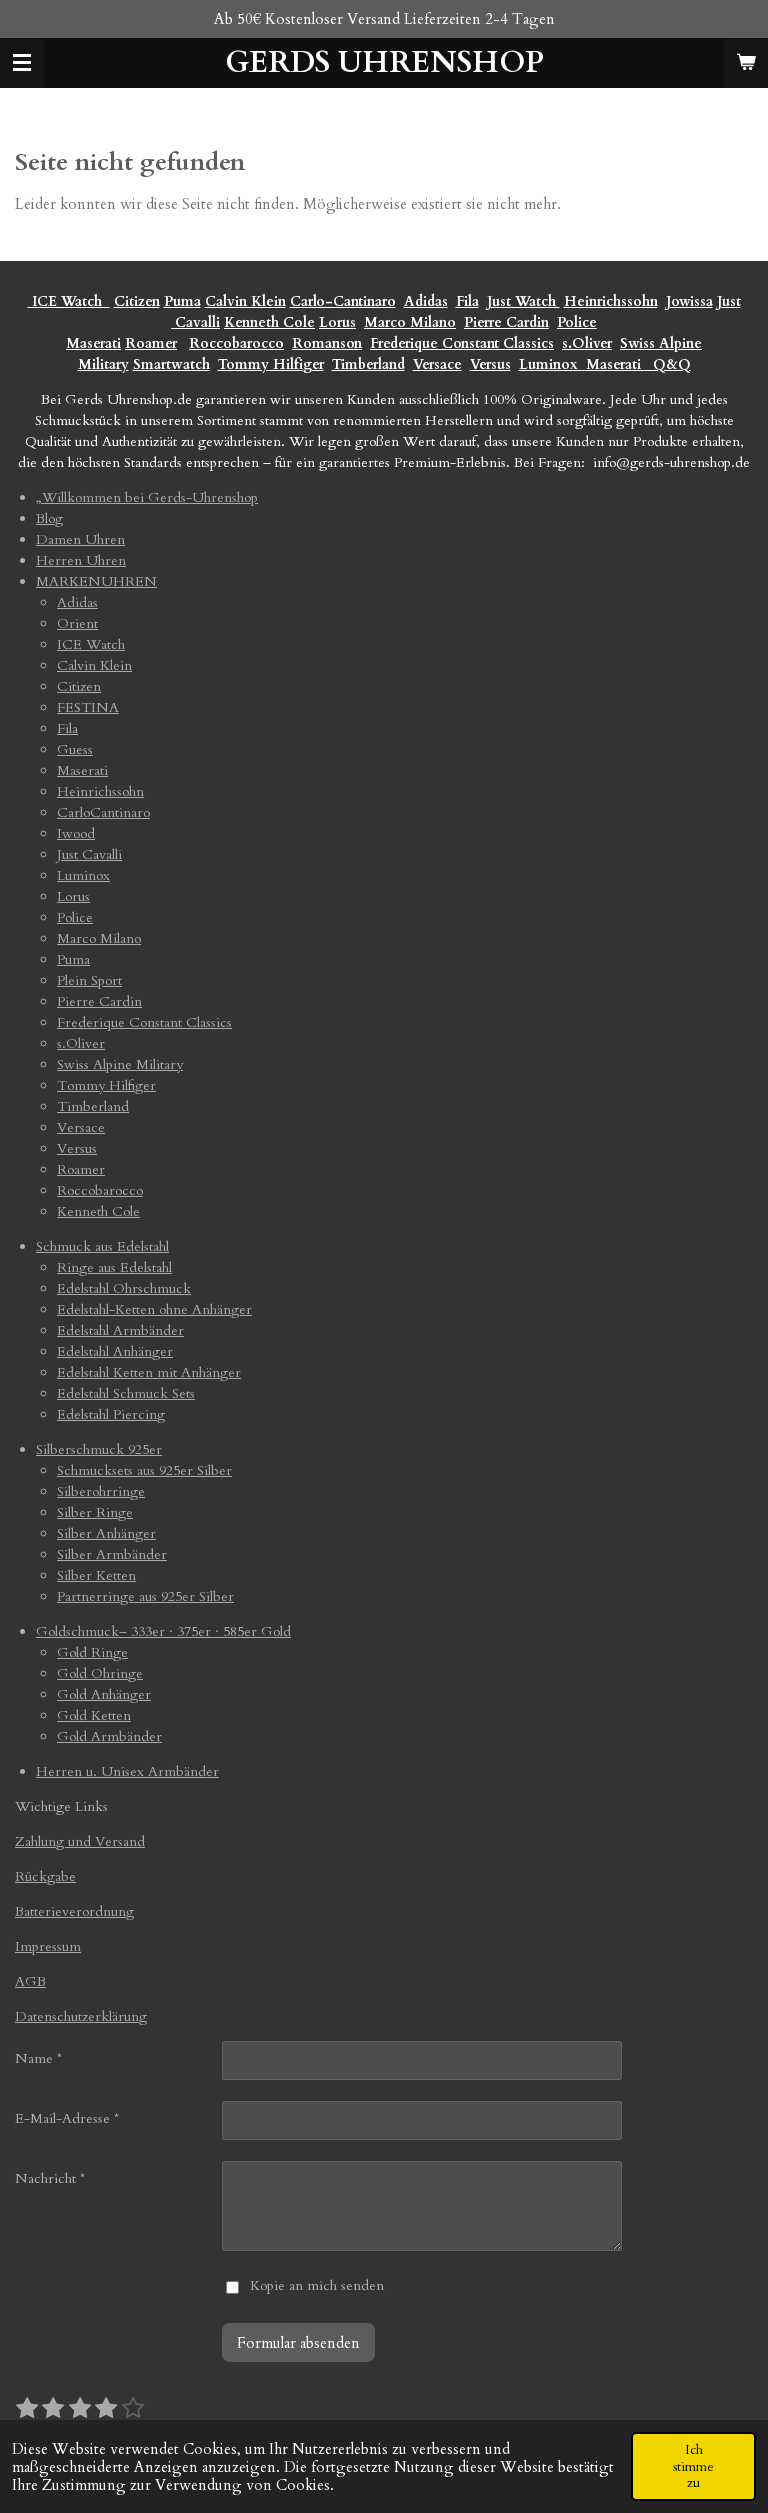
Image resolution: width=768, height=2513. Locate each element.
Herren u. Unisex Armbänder (127, 1771)
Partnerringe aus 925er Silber (145, 1596)
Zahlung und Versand (80, 1841)
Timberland (368, 364)
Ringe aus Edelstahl (114, 1267)
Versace (437, 364)
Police (577, 322)
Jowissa (689, 301)
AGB (30, 1981)
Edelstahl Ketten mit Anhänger (149, 1372)
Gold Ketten (94, 1715)
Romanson (327, 343)
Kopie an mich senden (317, 2285)
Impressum (48, 1946)
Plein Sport (89, 980)
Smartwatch (171, 364)
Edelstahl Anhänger (115, 1351)
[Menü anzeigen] (22, 63)
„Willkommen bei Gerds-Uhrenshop (147, 497)
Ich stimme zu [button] (693, 2466)
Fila (467, 301)
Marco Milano (410, 322)
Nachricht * (50, 2178)
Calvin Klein (245, 301)
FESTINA (88, 707)
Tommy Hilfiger (271, 364)
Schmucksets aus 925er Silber (144, 1470)
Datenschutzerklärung (81, 2016)
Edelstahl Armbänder (120, 1330)
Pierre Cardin (506, 322)
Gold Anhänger (104, 1694)
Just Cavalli (89, 854)
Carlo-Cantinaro (343, 301)
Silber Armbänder (112, 1554)
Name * (38, 2058)
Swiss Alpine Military (120, 1064)
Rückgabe (45, 1876)
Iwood (76, 833)
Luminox (550, 364)
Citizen (137, 301)
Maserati (93, 343)
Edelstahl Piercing (111, 1414)
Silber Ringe (95, 1512)
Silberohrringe (101, 1491)
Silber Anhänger (106, 1533)
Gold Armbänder (109, 1736)
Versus (490, 364)
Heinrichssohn (611, 301)
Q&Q (668, 364)
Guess (75, 749)
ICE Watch (91, 644)
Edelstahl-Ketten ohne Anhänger (154, 1309)
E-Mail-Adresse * (67, 2118)
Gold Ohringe (100, 1673)
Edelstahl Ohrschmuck (124, 1288)
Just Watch (523, 301)
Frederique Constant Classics (462, 343)
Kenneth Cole (269, 322)
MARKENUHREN (96, 581)
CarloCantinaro (103, 812)
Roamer (151, 343)
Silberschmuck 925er (99, 1449)
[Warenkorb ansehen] (746, 63)
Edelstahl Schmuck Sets (126, 1393)
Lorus (337, 322)
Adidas (426, 301)
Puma (182, 301)
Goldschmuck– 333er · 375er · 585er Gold (163, 1631)
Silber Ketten (96, 1575)
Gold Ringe (92, 1652)
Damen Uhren (80, 539)
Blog (49, 518)
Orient (77, 623)
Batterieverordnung (74, 1911)
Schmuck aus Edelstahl (102, 1246)
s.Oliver (587, 343)
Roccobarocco (236, 343)
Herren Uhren (81, 560)
